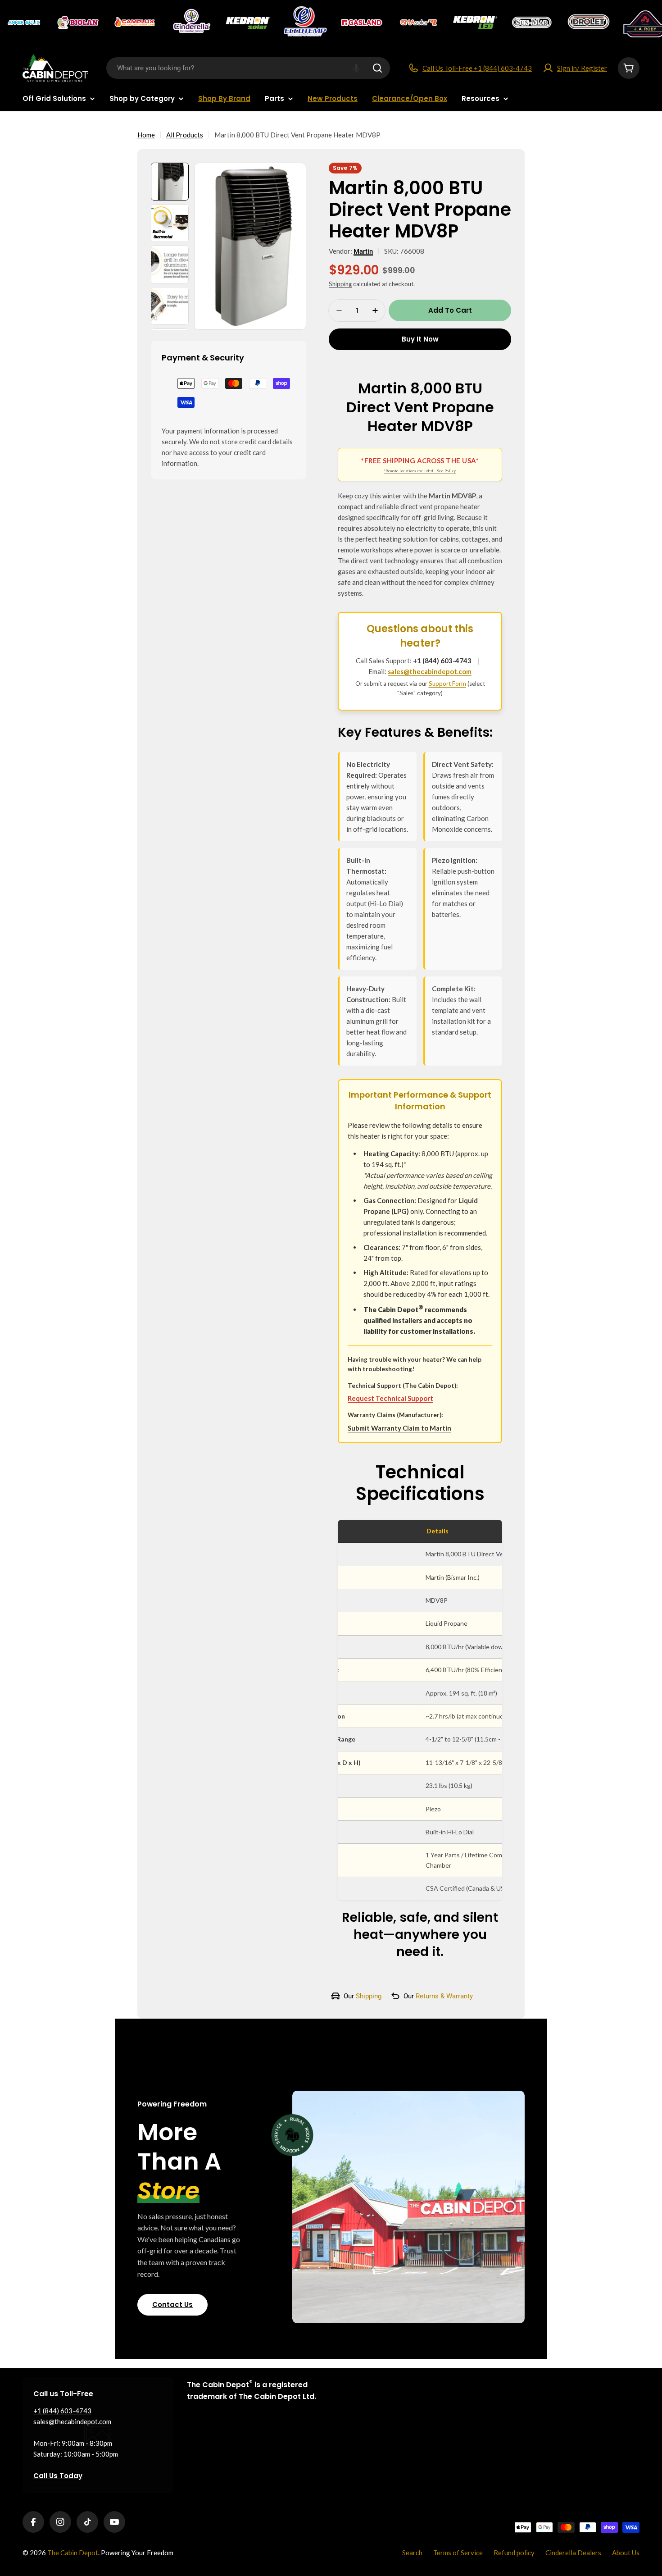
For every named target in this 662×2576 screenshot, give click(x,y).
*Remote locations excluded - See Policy (420, 471)
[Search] (377, 68)
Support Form (447, 684)
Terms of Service (458, 2553)
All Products (185, 135)
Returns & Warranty (444, 1996)
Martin (363, 251)
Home (146, 135)
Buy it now (420, 339)
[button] (356, 68)
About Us (626, 2553)
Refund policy (514, 2553)
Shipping (340, 284)
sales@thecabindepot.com (430, 671)
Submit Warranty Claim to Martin (399, 1428)
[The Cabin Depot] (25, 23)
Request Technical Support (390, 1398)
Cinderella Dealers (573, 2553)
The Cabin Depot (73, 2553)
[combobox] (248, 68)
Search (412, 2553)
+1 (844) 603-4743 (442, 661)
